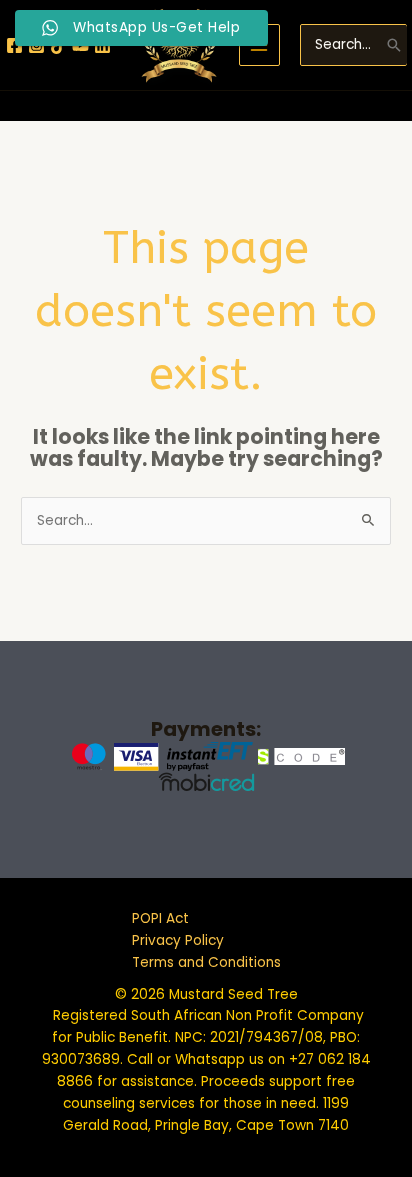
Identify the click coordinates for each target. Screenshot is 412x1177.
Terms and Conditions (206, 962)
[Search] (394, 45)
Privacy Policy (178, 940)
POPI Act (160, 918)
